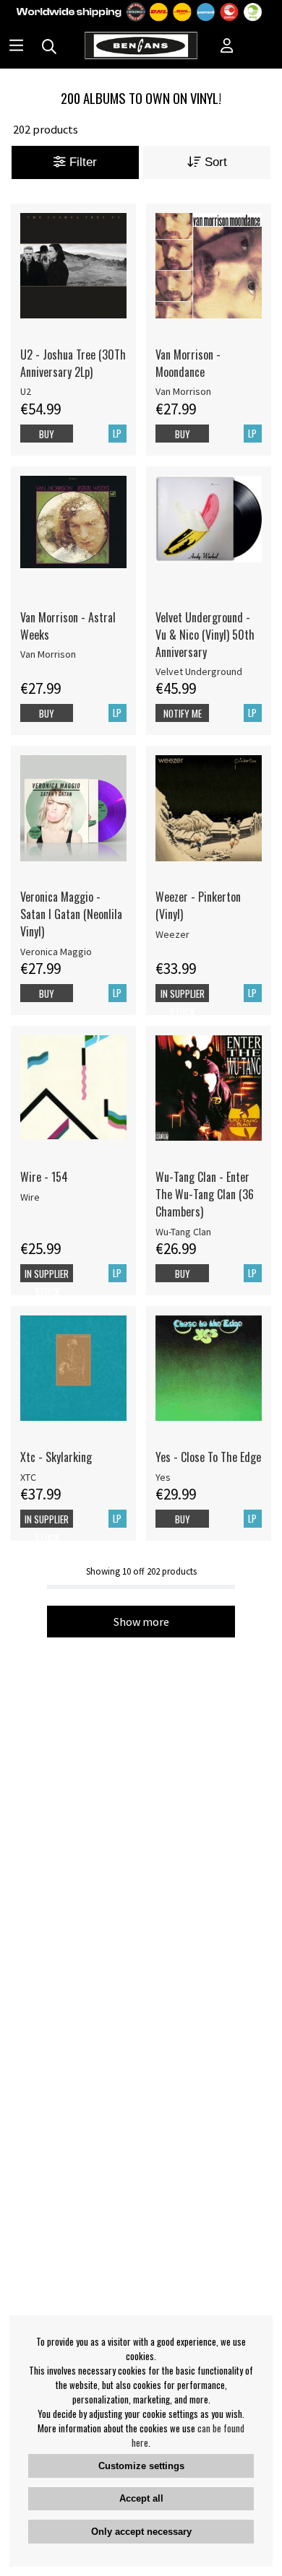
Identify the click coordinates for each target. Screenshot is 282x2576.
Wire (30, 1197)
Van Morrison (183, 391)
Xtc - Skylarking (56, 1457)
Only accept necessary (141, 2532)
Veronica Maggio (56, 952)
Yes (163, 1477)
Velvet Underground (199, 671)
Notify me (183, 713)
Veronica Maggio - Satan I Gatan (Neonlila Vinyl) (71, 914)
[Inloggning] (227, 47)
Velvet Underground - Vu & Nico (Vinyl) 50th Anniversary (205, 635)
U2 (26, 391)
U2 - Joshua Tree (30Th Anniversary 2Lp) (73, 363)
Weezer (172, 934)
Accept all (141, 2498)
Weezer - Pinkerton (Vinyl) (198, 905)
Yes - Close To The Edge (208, 1457)
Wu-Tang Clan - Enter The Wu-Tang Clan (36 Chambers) (205, 1194)
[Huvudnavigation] (16, 47)
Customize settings (141, 2466)
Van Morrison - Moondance (188, 363)
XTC (28, 1477)
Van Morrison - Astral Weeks (68, 626)
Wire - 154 (44, 1177)
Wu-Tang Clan (183, 1232)
